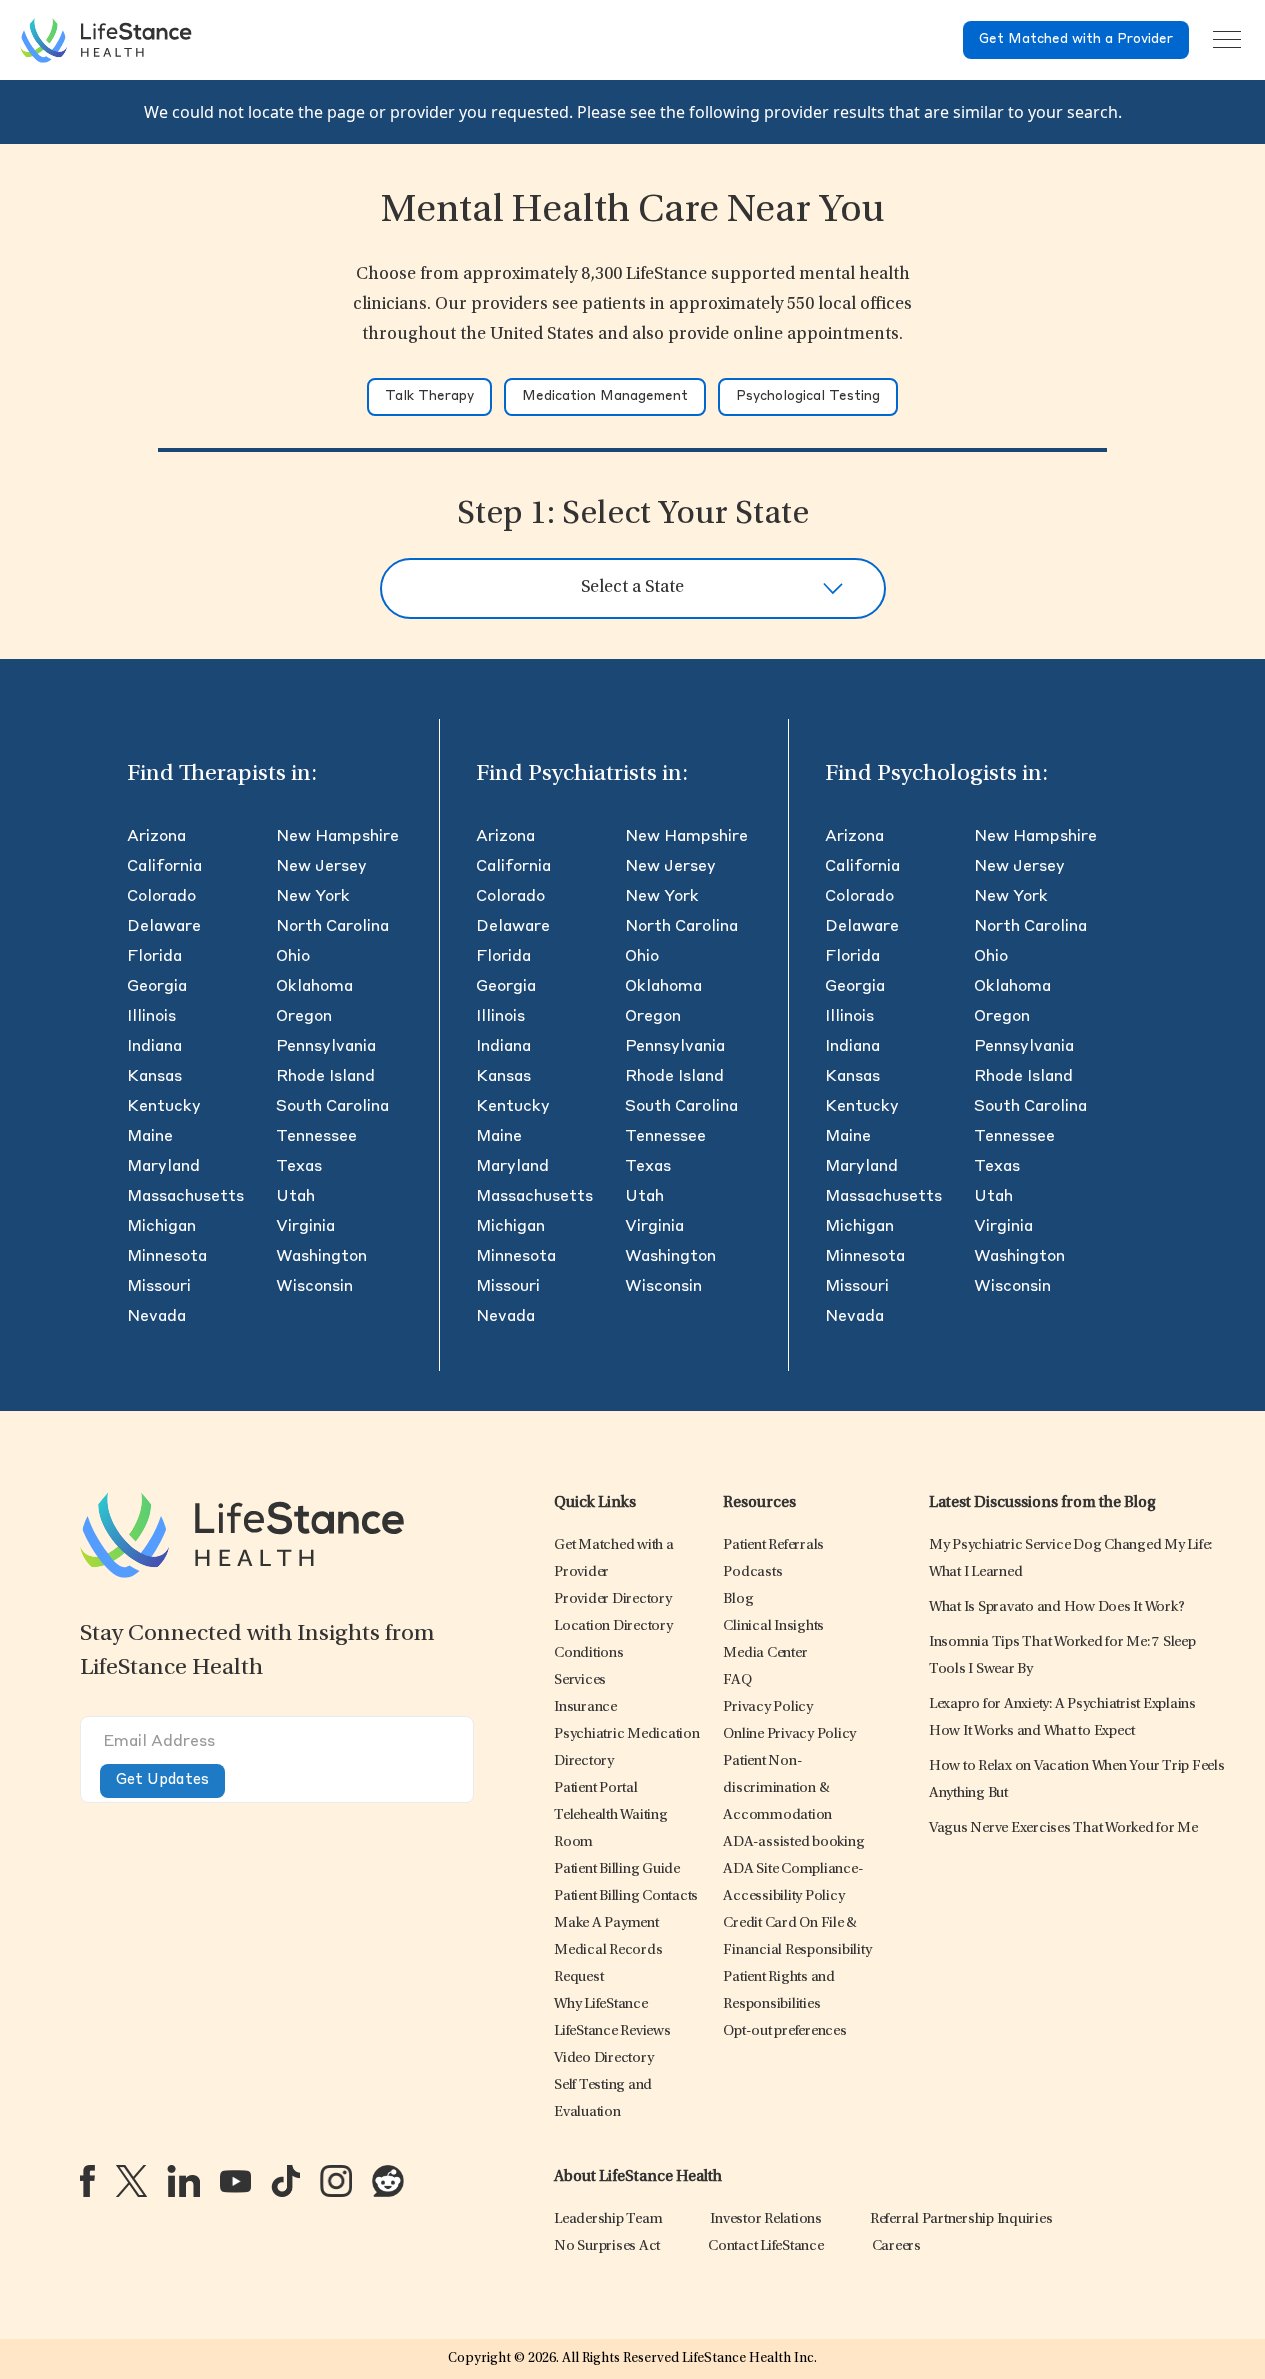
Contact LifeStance (766, 2246)
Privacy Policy (768, 1707)
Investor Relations (766, 2219)
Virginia (305, 1227)
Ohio (293, 957)
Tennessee (316, 1137)
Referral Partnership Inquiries (961, 2219)
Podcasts (752, 1572)
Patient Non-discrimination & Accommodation (777, 1788)
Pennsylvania (326, 1047)
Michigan (161, 1227)
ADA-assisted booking (793, 1842)
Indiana (154, 1047)
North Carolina (332, 927)
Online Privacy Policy (789, 1734)
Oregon (304, 1017)
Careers (896, 2246)
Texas (299, 1167)
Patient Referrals (773, 1545)
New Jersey (321, 867)
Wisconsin (314, 1287)
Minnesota (167, 1257)
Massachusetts (185, 1197)
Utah (295, 1197)
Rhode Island (325, 1077)
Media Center (765, 1653)
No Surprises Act (607, 2246)
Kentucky (164, 1107)
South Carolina (332, 1107)
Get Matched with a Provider (1076, 39)
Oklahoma (314, 987)
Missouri (159, 1287)
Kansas (154, 1077)
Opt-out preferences (784, 2031)
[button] (613, 1599)
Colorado (161, 897)
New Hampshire (337, 837)
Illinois (151, 1017)
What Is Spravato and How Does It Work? (1057, 1607)
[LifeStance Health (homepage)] (106, 40)
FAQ (737, 1680)
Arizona (156, 837)
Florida (154, 957)
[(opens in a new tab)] (87, 2181)
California (164, 867)
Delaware (164, 927)
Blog (738, 1599)
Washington (321, 1257)
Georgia (157, 987)
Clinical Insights (773, 1626)
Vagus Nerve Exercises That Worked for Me (1063, 1828)
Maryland (163, 1167)
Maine (150, 1137)
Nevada (156, 1317)
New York (313, 897)
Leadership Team (608, 2219)
